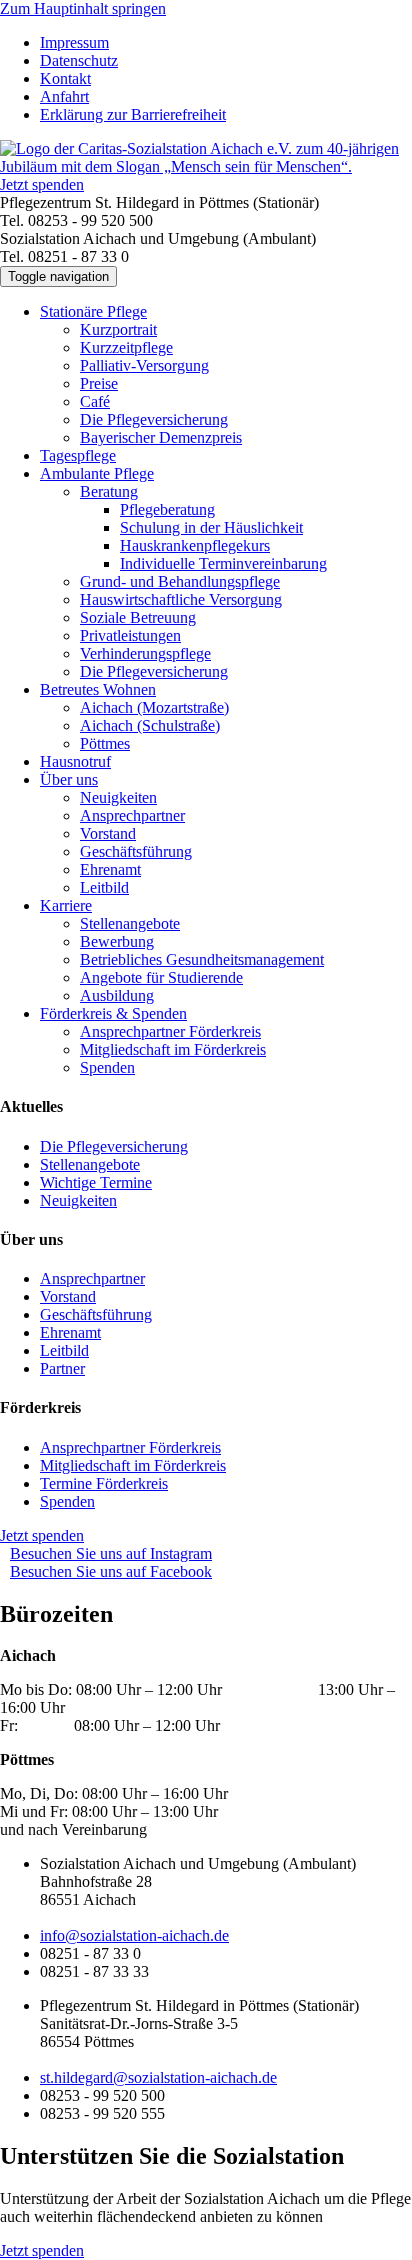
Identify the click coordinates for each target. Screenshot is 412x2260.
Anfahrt (64, 96)
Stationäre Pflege (93, 311)
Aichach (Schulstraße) (150, 725)
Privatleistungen (130, 635)
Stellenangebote (130, 923)
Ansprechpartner (132, 815)
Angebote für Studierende (161, 977)
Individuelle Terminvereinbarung (223, 563)
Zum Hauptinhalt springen (83, 8)
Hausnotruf (75, 761)
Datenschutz (79, 60)
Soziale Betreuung (138, 617)
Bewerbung (117, 941)
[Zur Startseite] (206, 166)
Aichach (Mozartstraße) (154, 707)
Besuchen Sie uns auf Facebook (111, 1571)
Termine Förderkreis (104, 1483)
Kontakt (65, 78)
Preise (99, 383)
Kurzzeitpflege (126, 347)
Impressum (74, 42)
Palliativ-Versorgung (144, 365)
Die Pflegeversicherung (154, 419)
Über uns (69, 779)
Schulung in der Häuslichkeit (211, 527)
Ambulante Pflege (97, 473)
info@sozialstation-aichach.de (134, 1935)
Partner (62, 1368)
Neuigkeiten (118, 797)
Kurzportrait (118, 329)
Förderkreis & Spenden (113, 1013)
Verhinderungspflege (145, 653)
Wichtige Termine (96, 1182)
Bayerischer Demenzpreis (161, 437)
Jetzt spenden (42, 184)
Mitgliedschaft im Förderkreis (173, 1049)
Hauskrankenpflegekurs (195, 545)
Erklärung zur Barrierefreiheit (133, 114)
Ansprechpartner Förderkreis (170, 1031)
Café (95, 401)
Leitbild (104, 887)
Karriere (66, 905)
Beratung (109, 491)
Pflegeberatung (167, 509)
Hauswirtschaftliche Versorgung (181, 599)
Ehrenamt (110, 869)
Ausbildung (117, 995)
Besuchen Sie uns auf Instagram (111, 1553)
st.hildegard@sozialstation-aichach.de (158, 2077)
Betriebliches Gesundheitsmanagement (202, 959)
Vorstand (108, 833)
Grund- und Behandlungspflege (180, 581)
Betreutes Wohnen (98, 689)
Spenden (107, 1067)
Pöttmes (105, 743)
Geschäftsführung (136, 851)
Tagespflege (78, 455)
